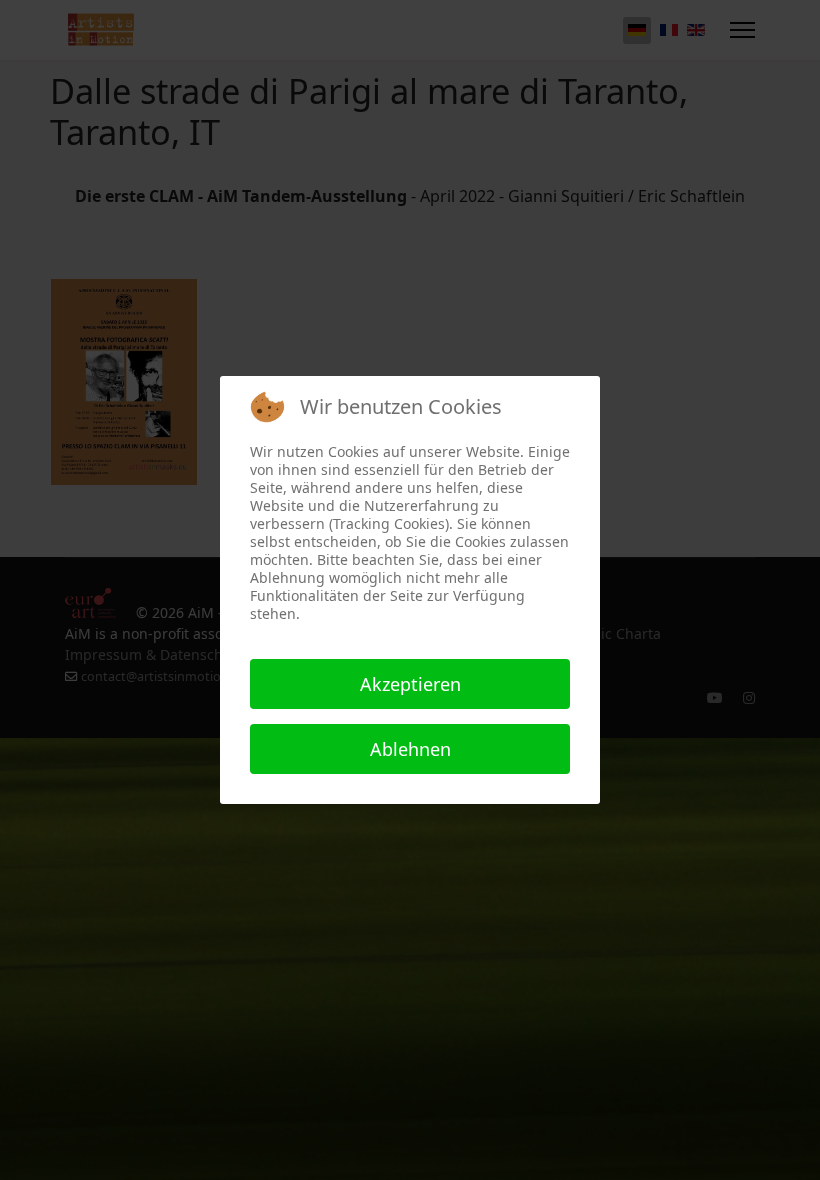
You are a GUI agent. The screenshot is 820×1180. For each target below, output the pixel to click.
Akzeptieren (410, 684)
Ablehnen (410, 749)
